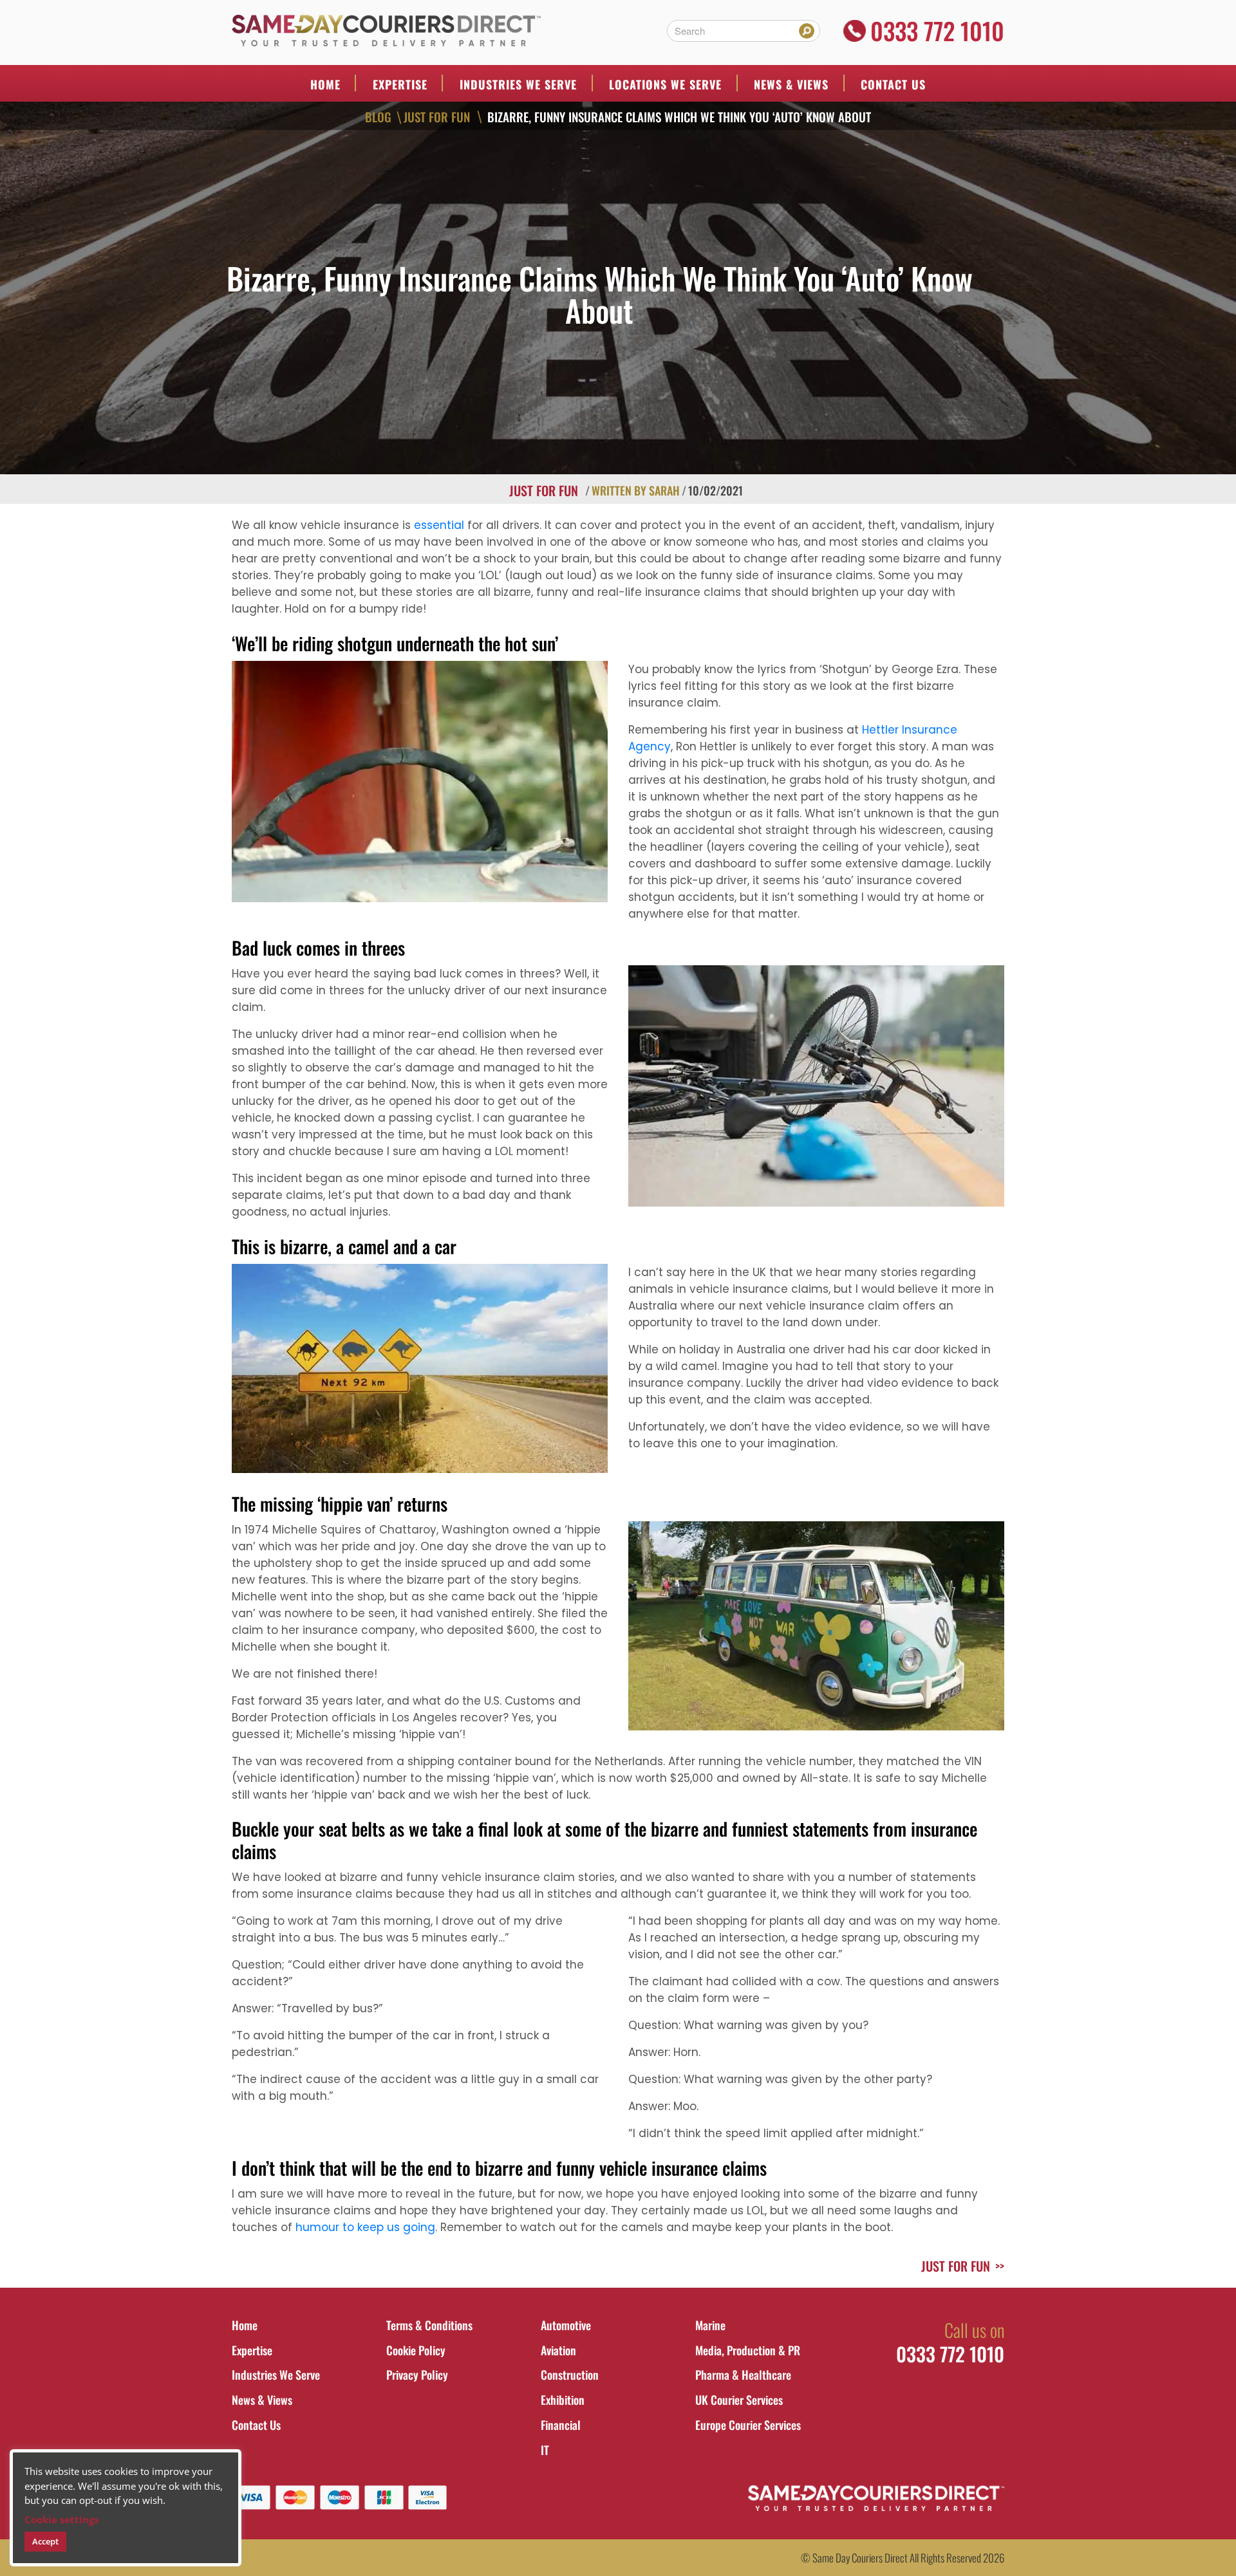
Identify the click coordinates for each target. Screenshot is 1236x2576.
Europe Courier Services (748, 2425)
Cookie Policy (416, 2350)
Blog (378, 116)
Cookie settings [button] (61, 2519)
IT (545, 2450)
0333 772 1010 (937, 31)
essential (439, 525)
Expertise (400, 84)
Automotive (566, 2325)
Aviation (558, 2350)
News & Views (791, 84)
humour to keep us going (365, 2227)
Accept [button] (45, 2541)
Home (325, 84)
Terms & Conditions (429, 2325)
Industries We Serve (276, 2375)
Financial (561, 2425)
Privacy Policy (417, 2375)
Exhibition (563, 2400)
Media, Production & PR (748, 2350)
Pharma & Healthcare (743, 2375)
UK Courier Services (739, 2400)
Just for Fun (437, 116)
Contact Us (893, 84)
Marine (710, 2325)
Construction (570, 2375)
